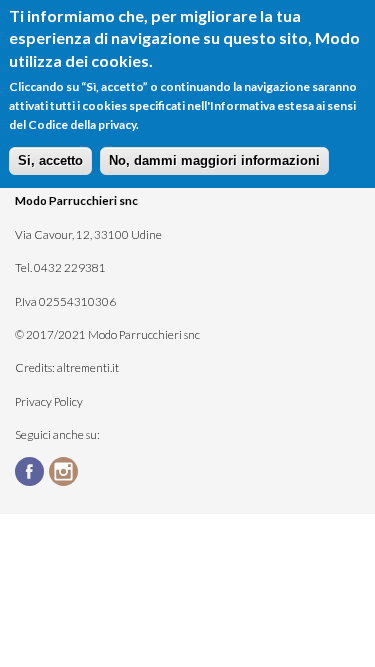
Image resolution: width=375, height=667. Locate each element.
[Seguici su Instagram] (66, 472)
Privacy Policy (49, 401)
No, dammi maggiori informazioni (214, 160)
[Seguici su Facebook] (32, 472)
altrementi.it (88, 367)
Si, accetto (50, 160)
